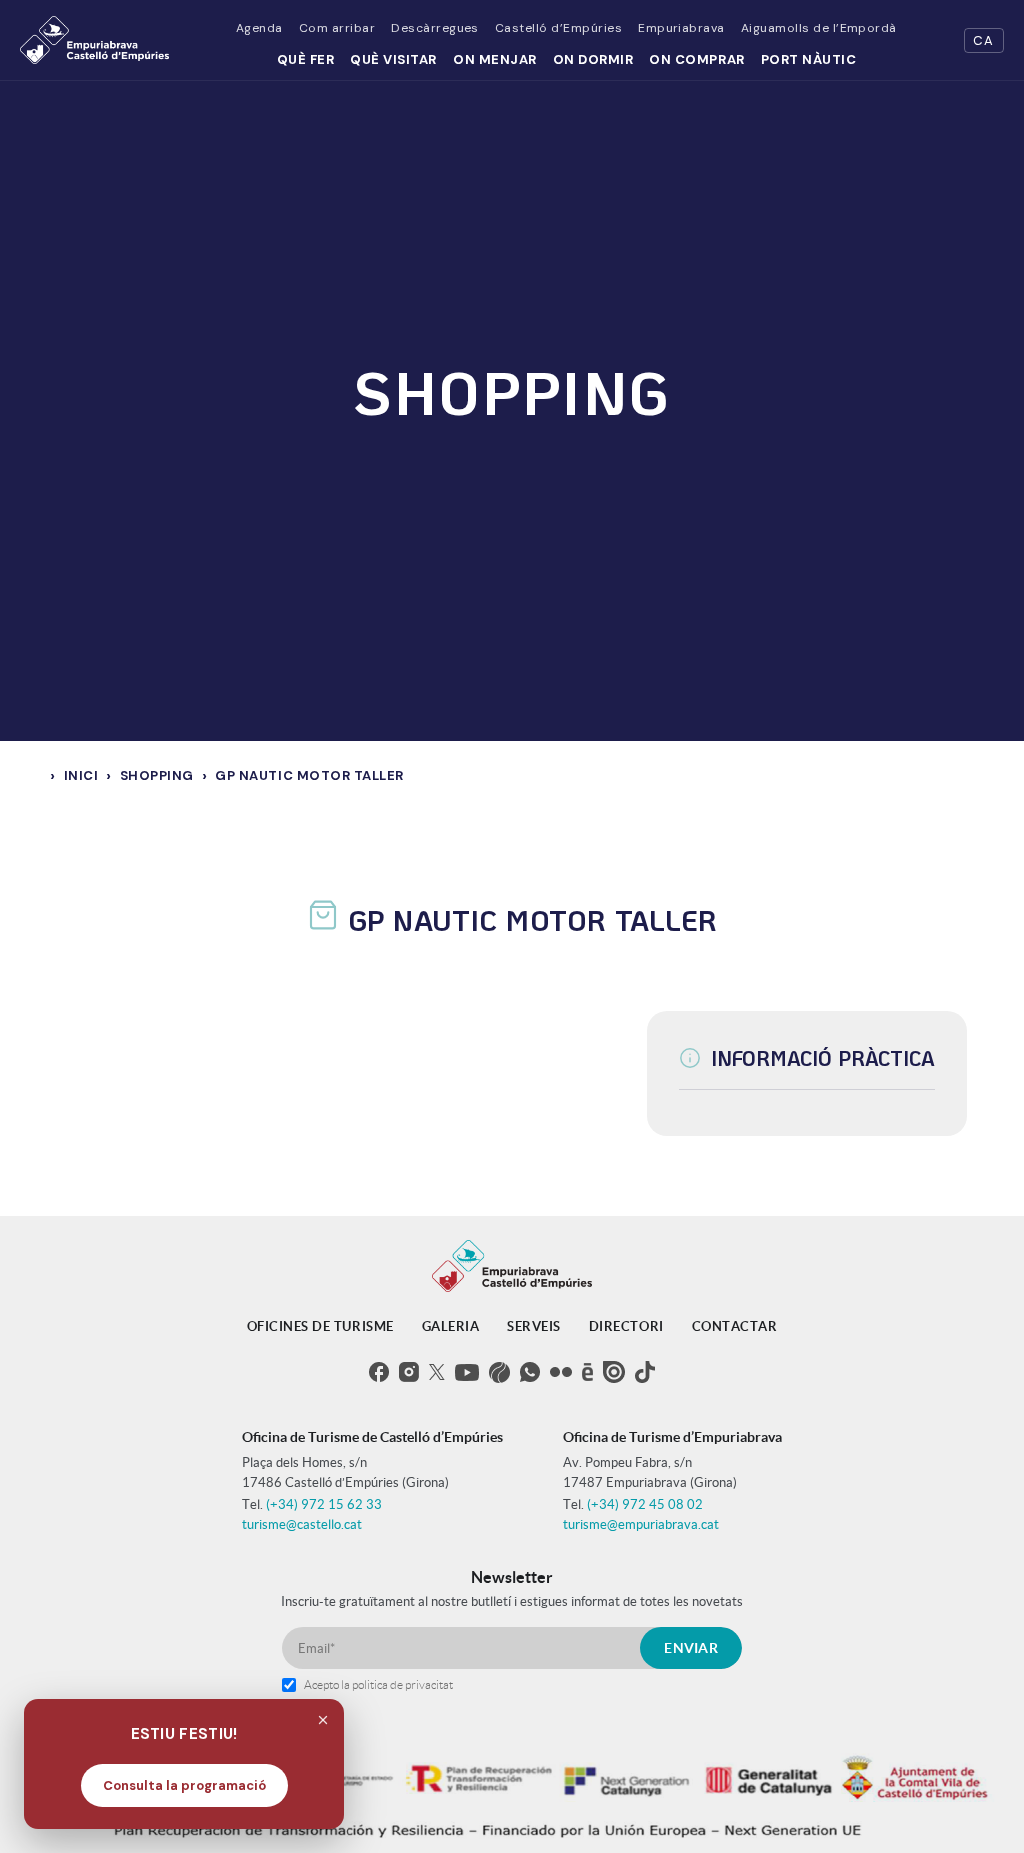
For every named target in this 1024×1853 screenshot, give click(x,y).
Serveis (534, 1326)
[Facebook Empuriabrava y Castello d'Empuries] (379, 1372)
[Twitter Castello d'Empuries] (437, 1372)
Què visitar (393, 59)
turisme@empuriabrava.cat (641, 1524)
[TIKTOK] (645, 1372)
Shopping (157, 775)
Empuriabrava (681, 28)
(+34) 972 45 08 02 (645, 1504)
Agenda (259, 28)
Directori (626, 1326)
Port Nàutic (809, 59)
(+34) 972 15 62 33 (324, 1504)
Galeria (451, 1326)
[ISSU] (614, 1372)
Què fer (306, 59)
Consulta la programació (184, 1785)
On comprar (696, 59)
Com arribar (337, 28)
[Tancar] (323, 1720)
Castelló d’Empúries (558, 28)
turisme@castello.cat (302, 1524)
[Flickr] (561, 1372)
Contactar (735, 1326)
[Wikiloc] (499, 1372)
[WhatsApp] (530, 1372)
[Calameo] (587, 1372)
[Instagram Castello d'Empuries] (409, 1372)
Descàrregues (435, 28)
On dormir (593, 59)
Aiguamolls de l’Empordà (819, 28)
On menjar (495, 59)
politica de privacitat (402, 1684)
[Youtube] (467, 1372)
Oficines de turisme (320, 1326)
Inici (81, 775)
